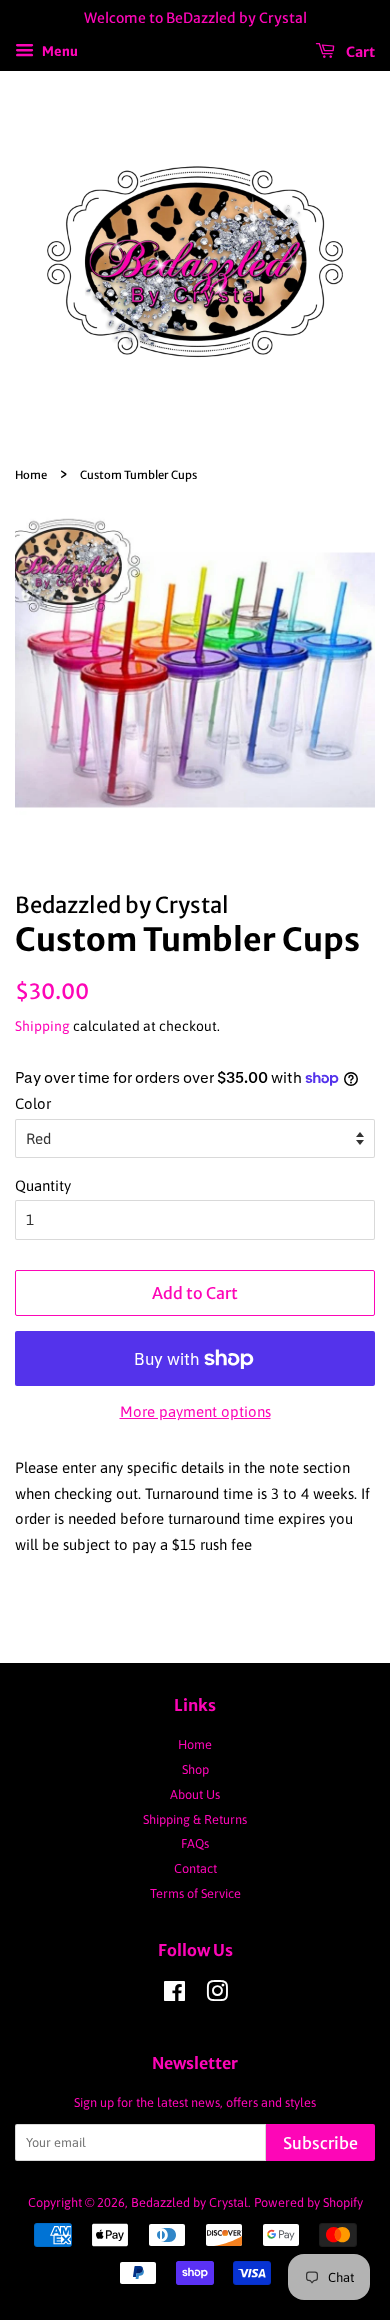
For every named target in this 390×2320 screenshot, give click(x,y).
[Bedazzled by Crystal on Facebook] (174, 1995)
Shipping (42, 1026)
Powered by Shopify (308, 2202)
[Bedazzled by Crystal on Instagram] (217, 1995)
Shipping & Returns (195, 1819)
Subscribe (320, 2143)
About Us (195, 1794)
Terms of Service (195, 1893)
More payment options (195, 1411)
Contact (195, 1868)
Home (31, 475)
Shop (195, 1769)
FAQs (195, 1843)
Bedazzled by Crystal (189, 2202)
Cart (359, 51)
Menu (58, 51)
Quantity (43, 1185)
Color (33, 1103)
